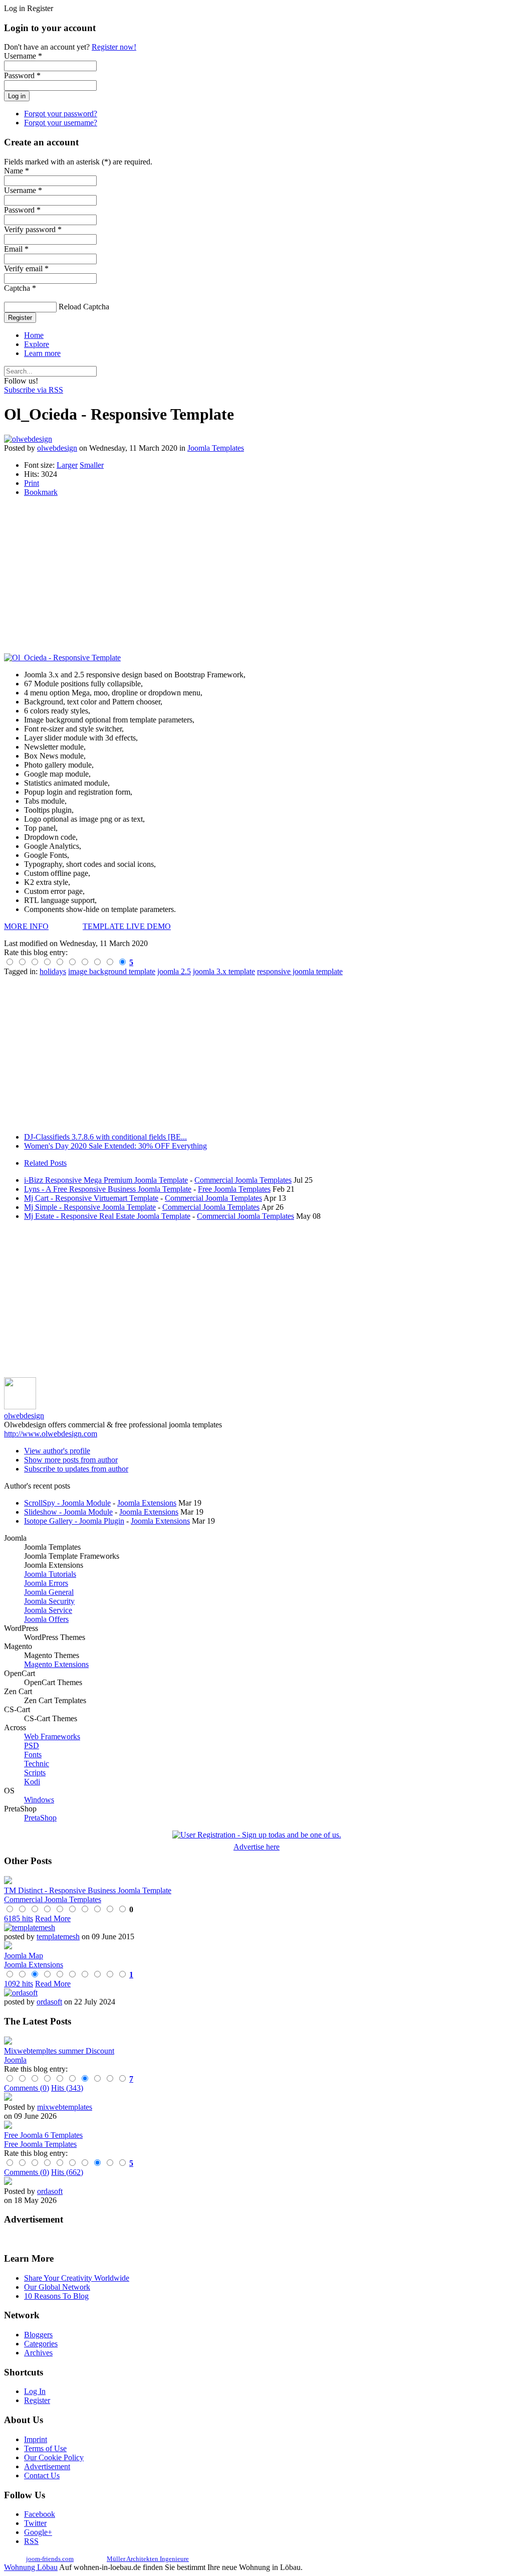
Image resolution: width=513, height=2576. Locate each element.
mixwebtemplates (65, 2107)
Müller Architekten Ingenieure (148, 2559)
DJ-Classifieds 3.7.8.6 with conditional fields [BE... (105, 1137)
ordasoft (49, 2002)
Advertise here (256, 1847)
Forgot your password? (61, 114)
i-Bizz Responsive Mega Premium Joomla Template (106, 1180)
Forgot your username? (61, 123)
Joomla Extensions (147, 1503)
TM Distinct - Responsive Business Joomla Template (88, 1890)
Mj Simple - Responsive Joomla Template (90, 1207)
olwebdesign (57, 448)
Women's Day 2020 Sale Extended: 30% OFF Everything (115, 1146)
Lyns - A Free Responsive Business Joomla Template (108, 1189)
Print (32, 483)
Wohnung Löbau (31, 2567)
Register (20, 318)
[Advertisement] (256, 575)
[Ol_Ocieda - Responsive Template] (62, 658)
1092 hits (19, 1984)
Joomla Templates (216, 448)
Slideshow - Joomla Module (68, 1512)
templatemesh (58, 1937)
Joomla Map (24, 1956)
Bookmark (41, 492)
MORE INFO (26, 926)
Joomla (15, 2060)
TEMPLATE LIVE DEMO (127, 926)
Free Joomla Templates (234, 1189)
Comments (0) (27, 2088)
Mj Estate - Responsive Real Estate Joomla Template (107, 1216)
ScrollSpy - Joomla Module (67, 1503)
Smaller (92, 465)
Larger (67, 465)
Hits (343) (67, 2088)
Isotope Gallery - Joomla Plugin (74, 1521)
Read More (53, 1918)
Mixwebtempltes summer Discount (59, 2051)
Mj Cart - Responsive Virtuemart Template (91, 1198)
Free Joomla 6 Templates (43, 2135)
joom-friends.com (50, 2559)
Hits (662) (67, 2172)
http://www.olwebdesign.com (51, 1434)
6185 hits (19, 1918)
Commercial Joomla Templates (243, 1180)
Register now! (114, 47)
